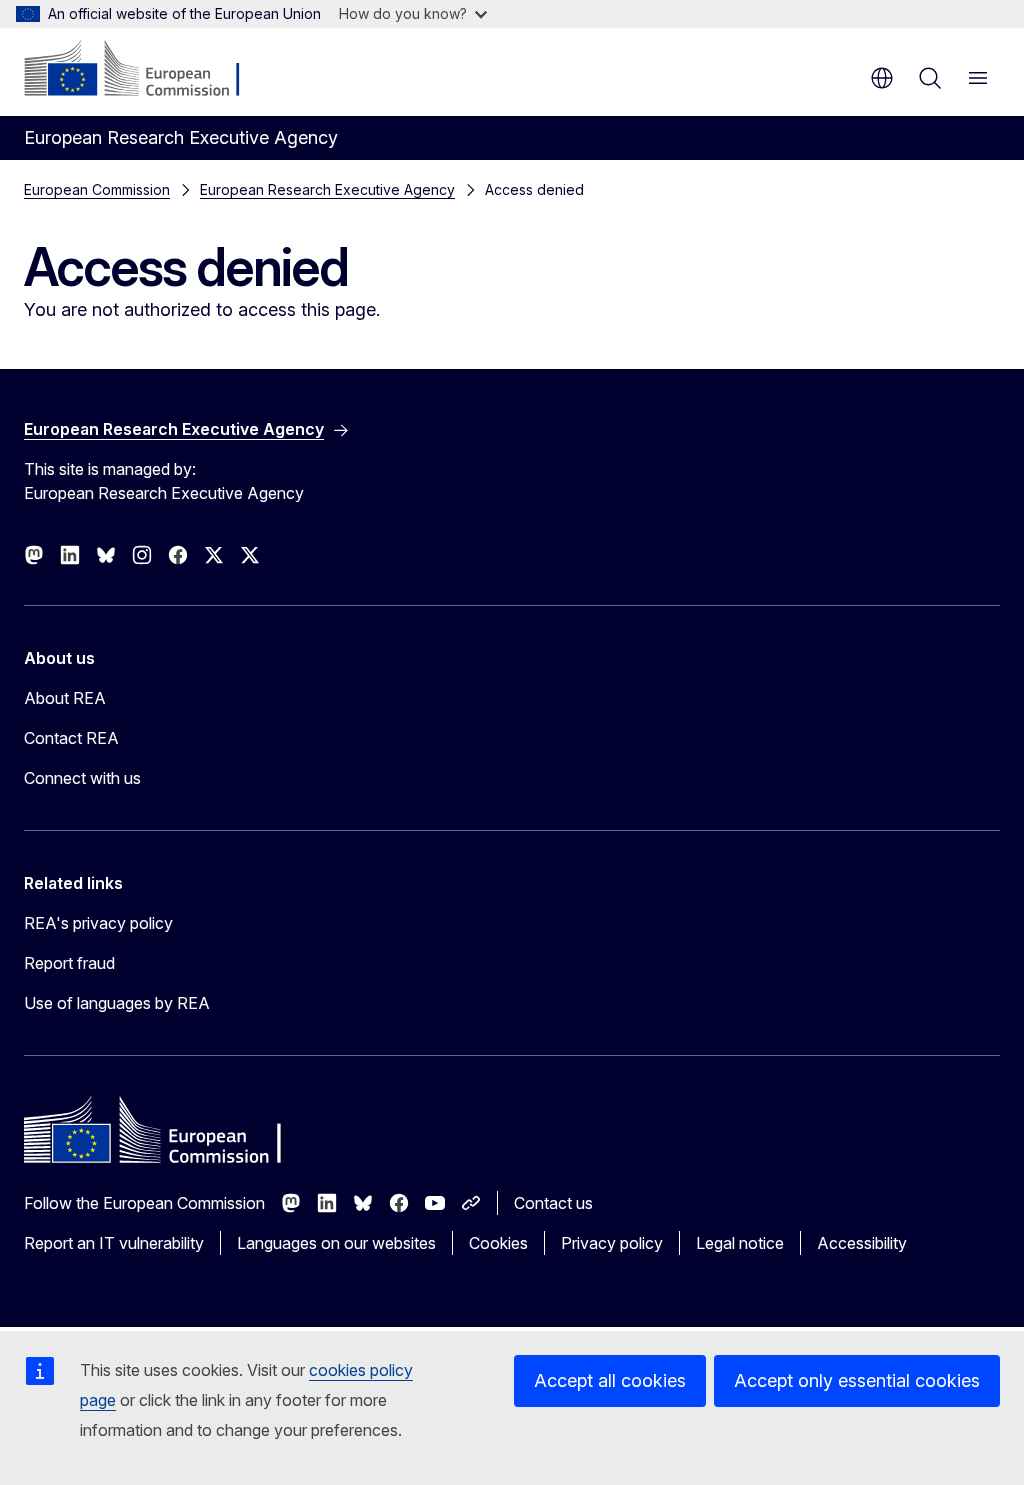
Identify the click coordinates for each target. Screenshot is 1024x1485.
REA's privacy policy (98, 923)
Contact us (553, 1203)
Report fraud (69, 963)
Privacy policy (612, 1243)
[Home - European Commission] (145, 70)
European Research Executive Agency (327, 189)
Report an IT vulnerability (114, 1243)
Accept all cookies (610, 1380)
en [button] (882, 78)
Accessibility (862, 1243)
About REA (65, 698)
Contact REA (71, 738)
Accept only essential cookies (857, 1380)
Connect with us (82, 778)
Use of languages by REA (117, 1003)
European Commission (97, 189)
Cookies (498, 1243)
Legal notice (740, 1243)
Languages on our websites (336, 1243)
